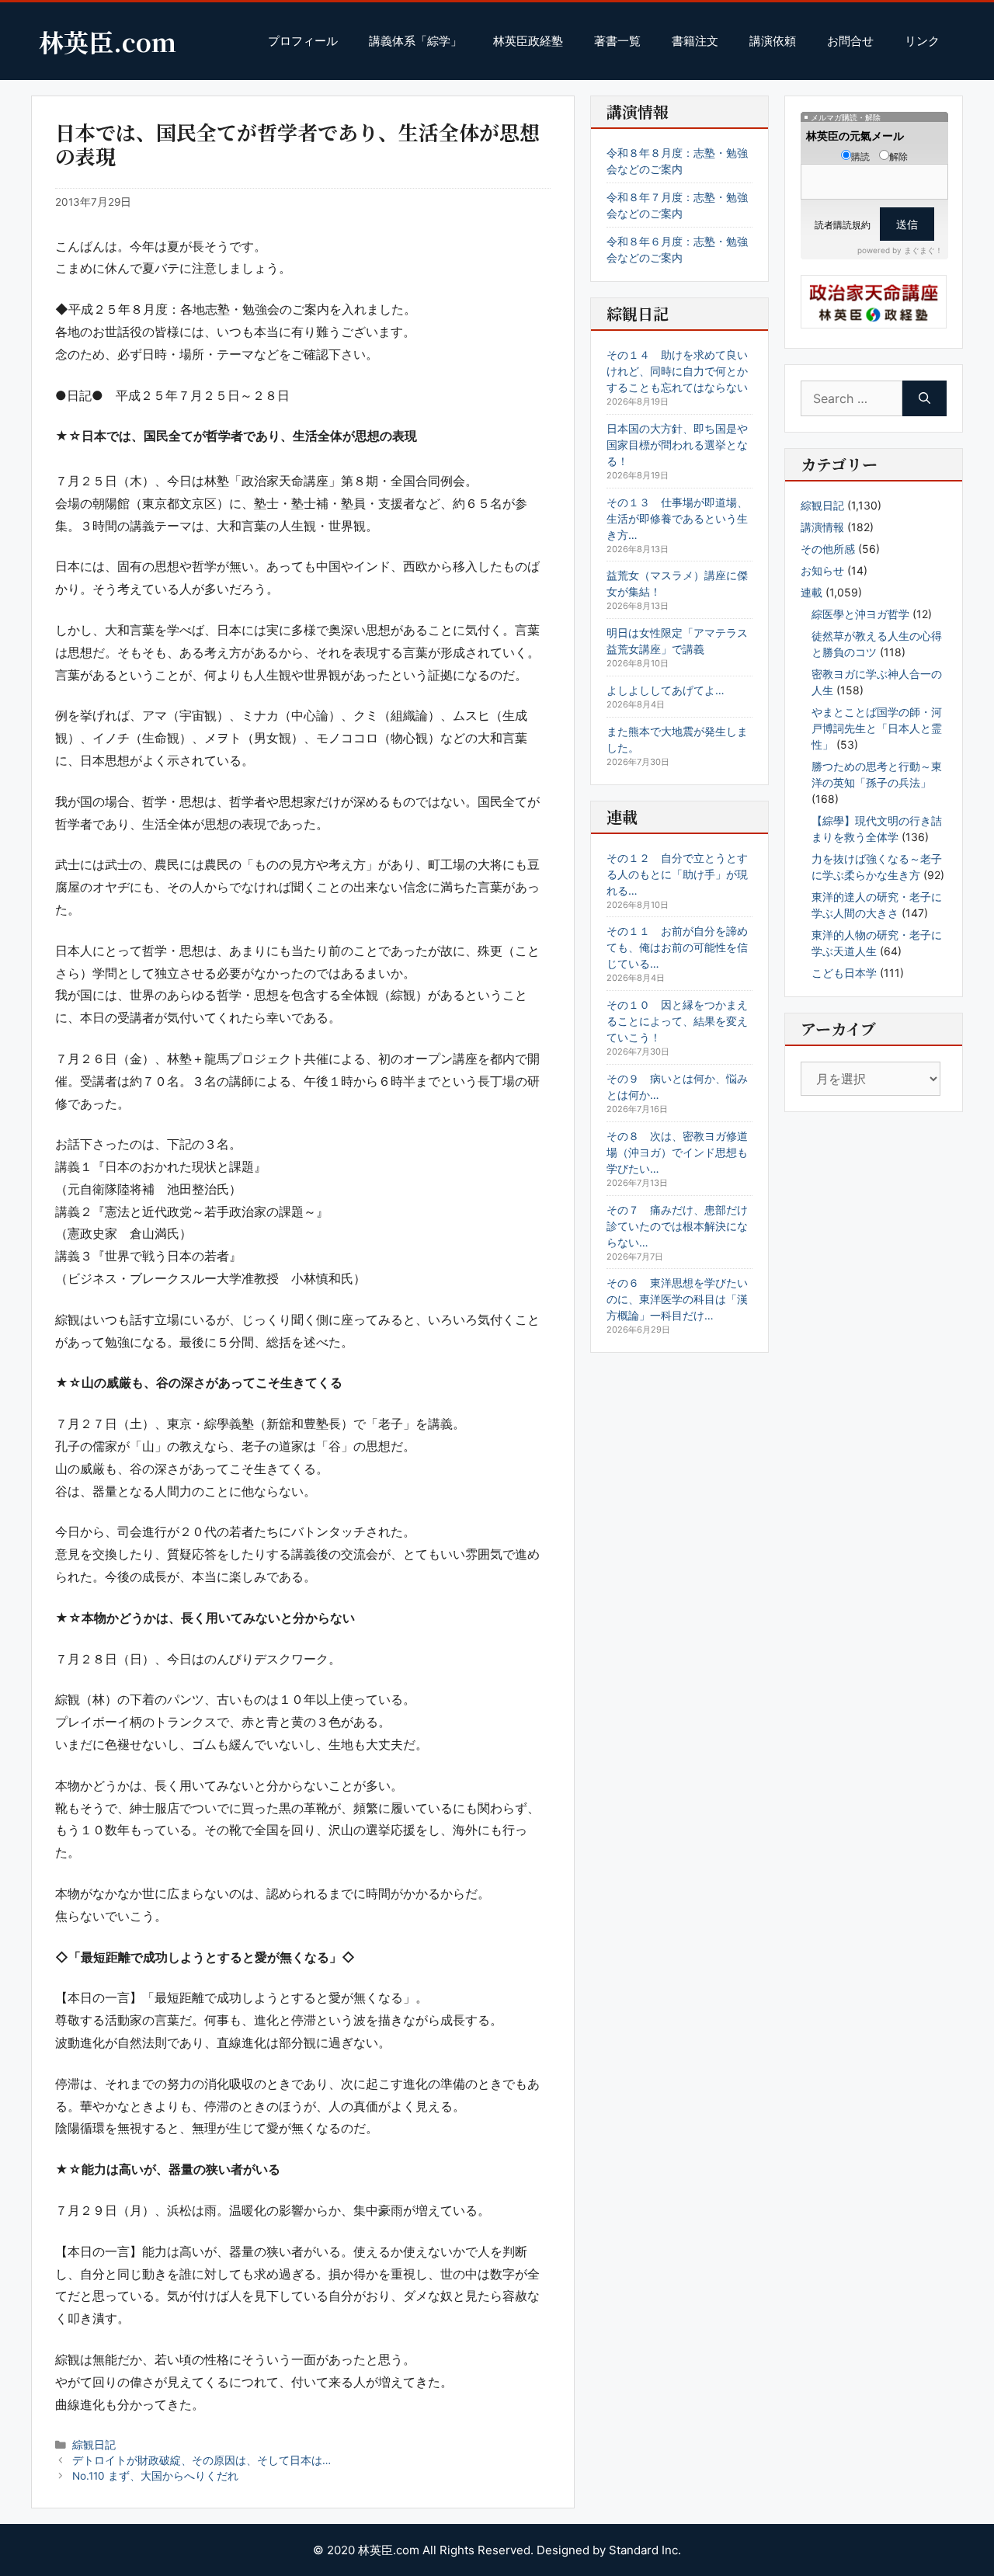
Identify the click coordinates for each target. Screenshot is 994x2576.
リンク (922, 41)
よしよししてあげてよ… (666, 690)
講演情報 (822, 527)
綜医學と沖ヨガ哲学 (860, 614)
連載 (812, 592)
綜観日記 (94, 2445)
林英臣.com (108, 41)
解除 (898, 156)
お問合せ (850, 41)
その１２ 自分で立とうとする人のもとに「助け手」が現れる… (677, 874)
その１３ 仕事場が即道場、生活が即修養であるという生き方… (677, 518)
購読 (860, 156)
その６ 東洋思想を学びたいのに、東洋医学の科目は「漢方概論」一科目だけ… (677, 1299)
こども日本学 (844, 973)
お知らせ (822, 570)
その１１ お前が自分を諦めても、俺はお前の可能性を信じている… (677, 947)
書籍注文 (695, 41)
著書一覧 (617, 41)
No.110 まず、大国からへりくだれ (155, 2476)
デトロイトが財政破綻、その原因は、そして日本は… (202, 2460)
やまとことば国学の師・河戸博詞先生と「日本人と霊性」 (877, 728)
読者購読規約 (843, 225)
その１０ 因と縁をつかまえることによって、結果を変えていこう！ (677, 1021)
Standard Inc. (645, 2550)
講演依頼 (773, 41)
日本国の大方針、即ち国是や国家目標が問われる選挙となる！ (677, 445)
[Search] (924, 398)
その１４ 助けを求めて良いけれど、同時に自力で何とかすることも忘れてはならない (677, 371)
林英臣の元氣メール (855, 136)
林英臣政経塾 (528, 41)
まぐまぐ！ (923, 250)
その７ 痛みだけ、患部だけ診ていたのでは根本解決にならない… (677, 1226)
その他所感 (828, 549)
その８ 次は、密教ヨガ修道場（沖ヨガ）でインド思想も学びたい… (677, 1152)
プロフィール (303, 41)
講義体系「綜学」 (415, 41)
